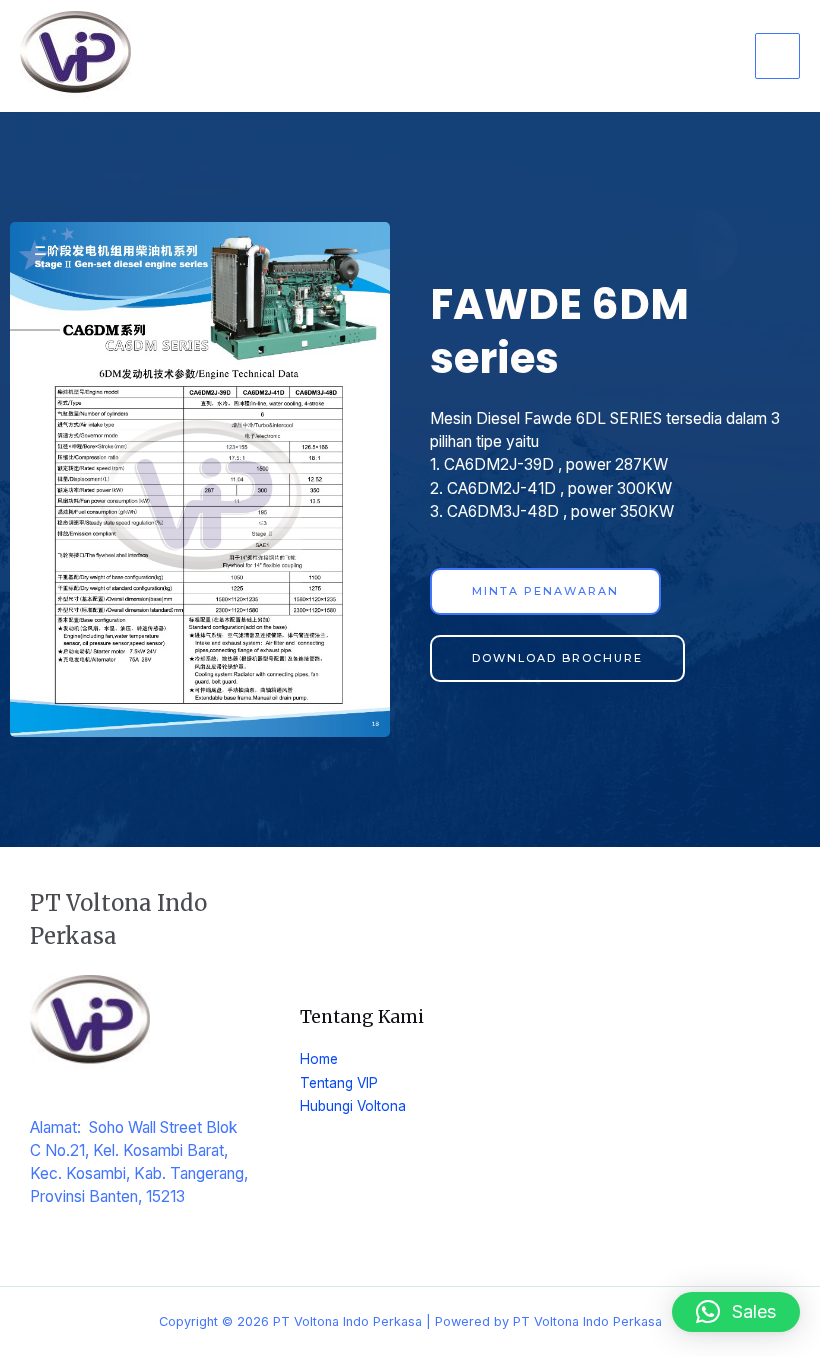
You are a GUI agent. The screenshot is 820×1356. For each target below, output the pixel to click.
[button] (736, 1312)
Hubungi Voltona (353, 1106)
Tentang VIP (339, 1083)
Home (319, 1059)
